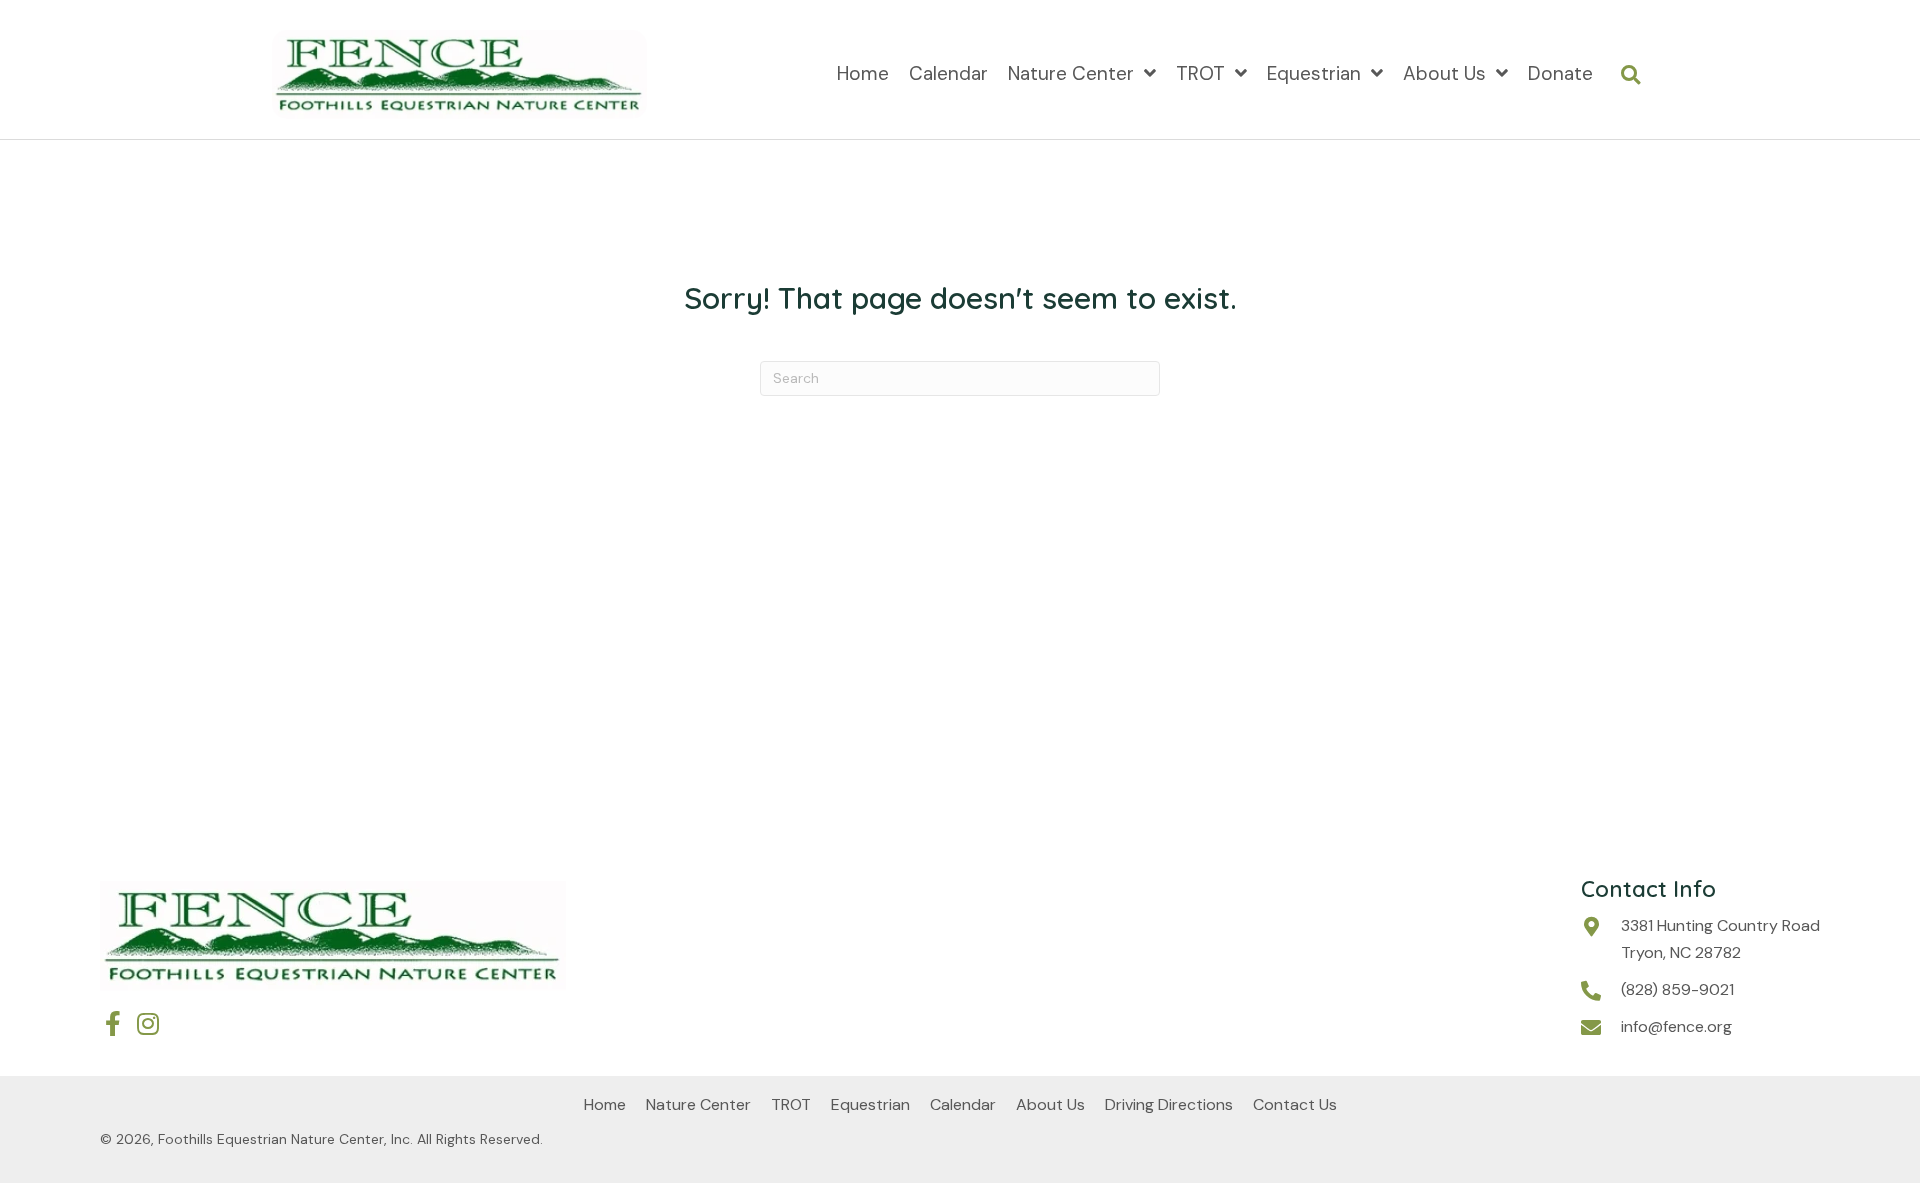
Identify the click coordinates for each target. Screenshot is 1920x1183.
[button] (112, 1023)
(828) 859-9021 (1677, 989)
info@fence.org (1676, 1026)
